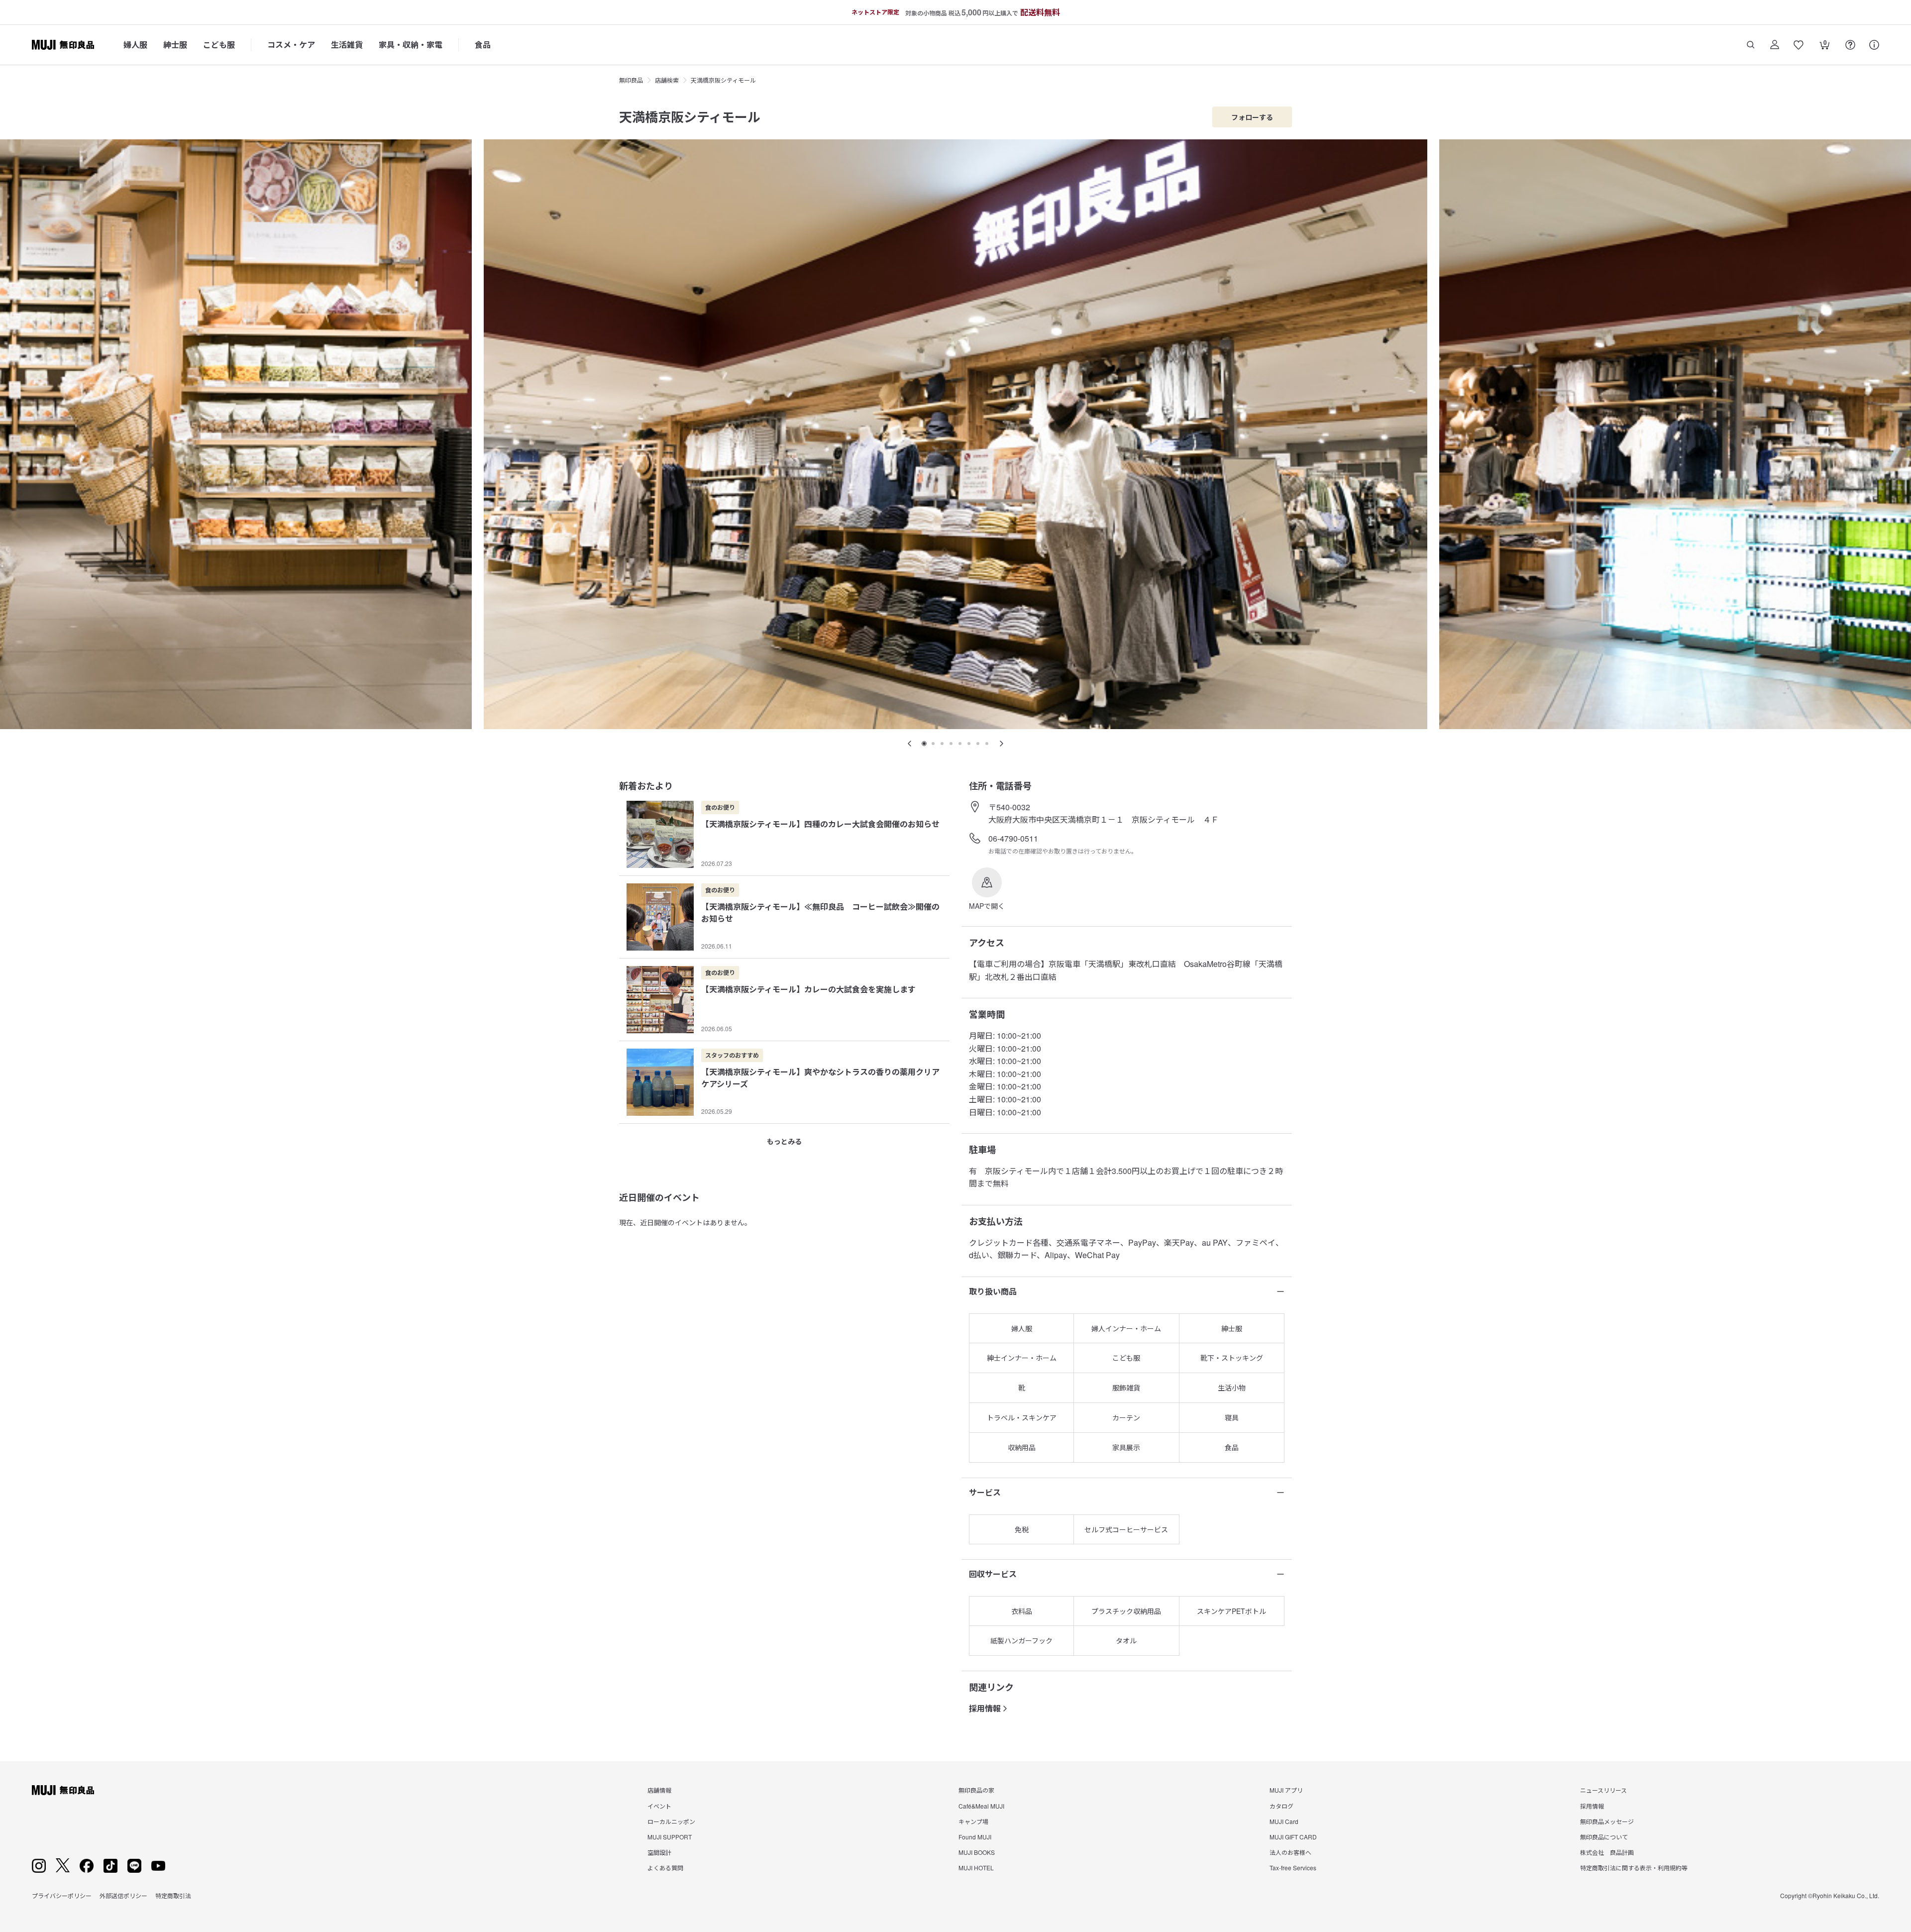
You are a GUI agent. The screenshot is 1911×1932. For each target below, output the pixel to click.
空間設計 (659, 1852)
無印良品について (1604, 1837)
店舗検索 (667, 80)
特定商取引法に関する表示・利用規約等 (1634, 1868)
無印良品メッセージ (1607, 1821)
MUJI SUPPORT (670, 1837)
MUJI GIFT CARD (1293, 1837)
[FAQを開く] (1850, 45)
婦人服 (135, 45)
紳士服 (175, 45)
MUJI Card (1284, 1821)
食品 (483, 45)
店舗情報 (659, 1790)
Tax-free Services (1293, 1868)
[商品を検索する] (1751, 45)
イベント (659, 1806)
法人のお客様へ (1290, 1852)
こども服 (219, 45)
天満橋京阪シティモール (723, 80)
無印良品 (631, 80)
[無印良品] (63, 1790)
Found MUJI (975, 1837)
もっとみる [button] (784, 1141)
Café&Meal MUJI (981, 1806)
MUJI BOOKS (977, 1852)
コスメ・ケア (291, 45)
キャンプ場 (973, 1821)
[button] (987, 889)
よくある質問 (665, 1868)
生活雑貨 (347, 45)
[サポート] (1874, 45)
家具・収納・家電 (411, 45)
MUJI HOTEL (976, 1868)
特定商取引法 (173, 1895)
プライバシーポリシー (62, 1895)
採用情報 (985, 1708)
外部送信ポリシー (123, 1895)
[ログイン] (1775, 45)
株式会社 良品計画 (1607, 1852)
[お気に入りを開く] (1799, 45)
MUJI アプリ (1286, 1790)
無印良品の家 (976, 1790)
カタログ (1281, 1806)
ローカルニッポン (671, 1821)
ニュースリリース (1603, 1790)
